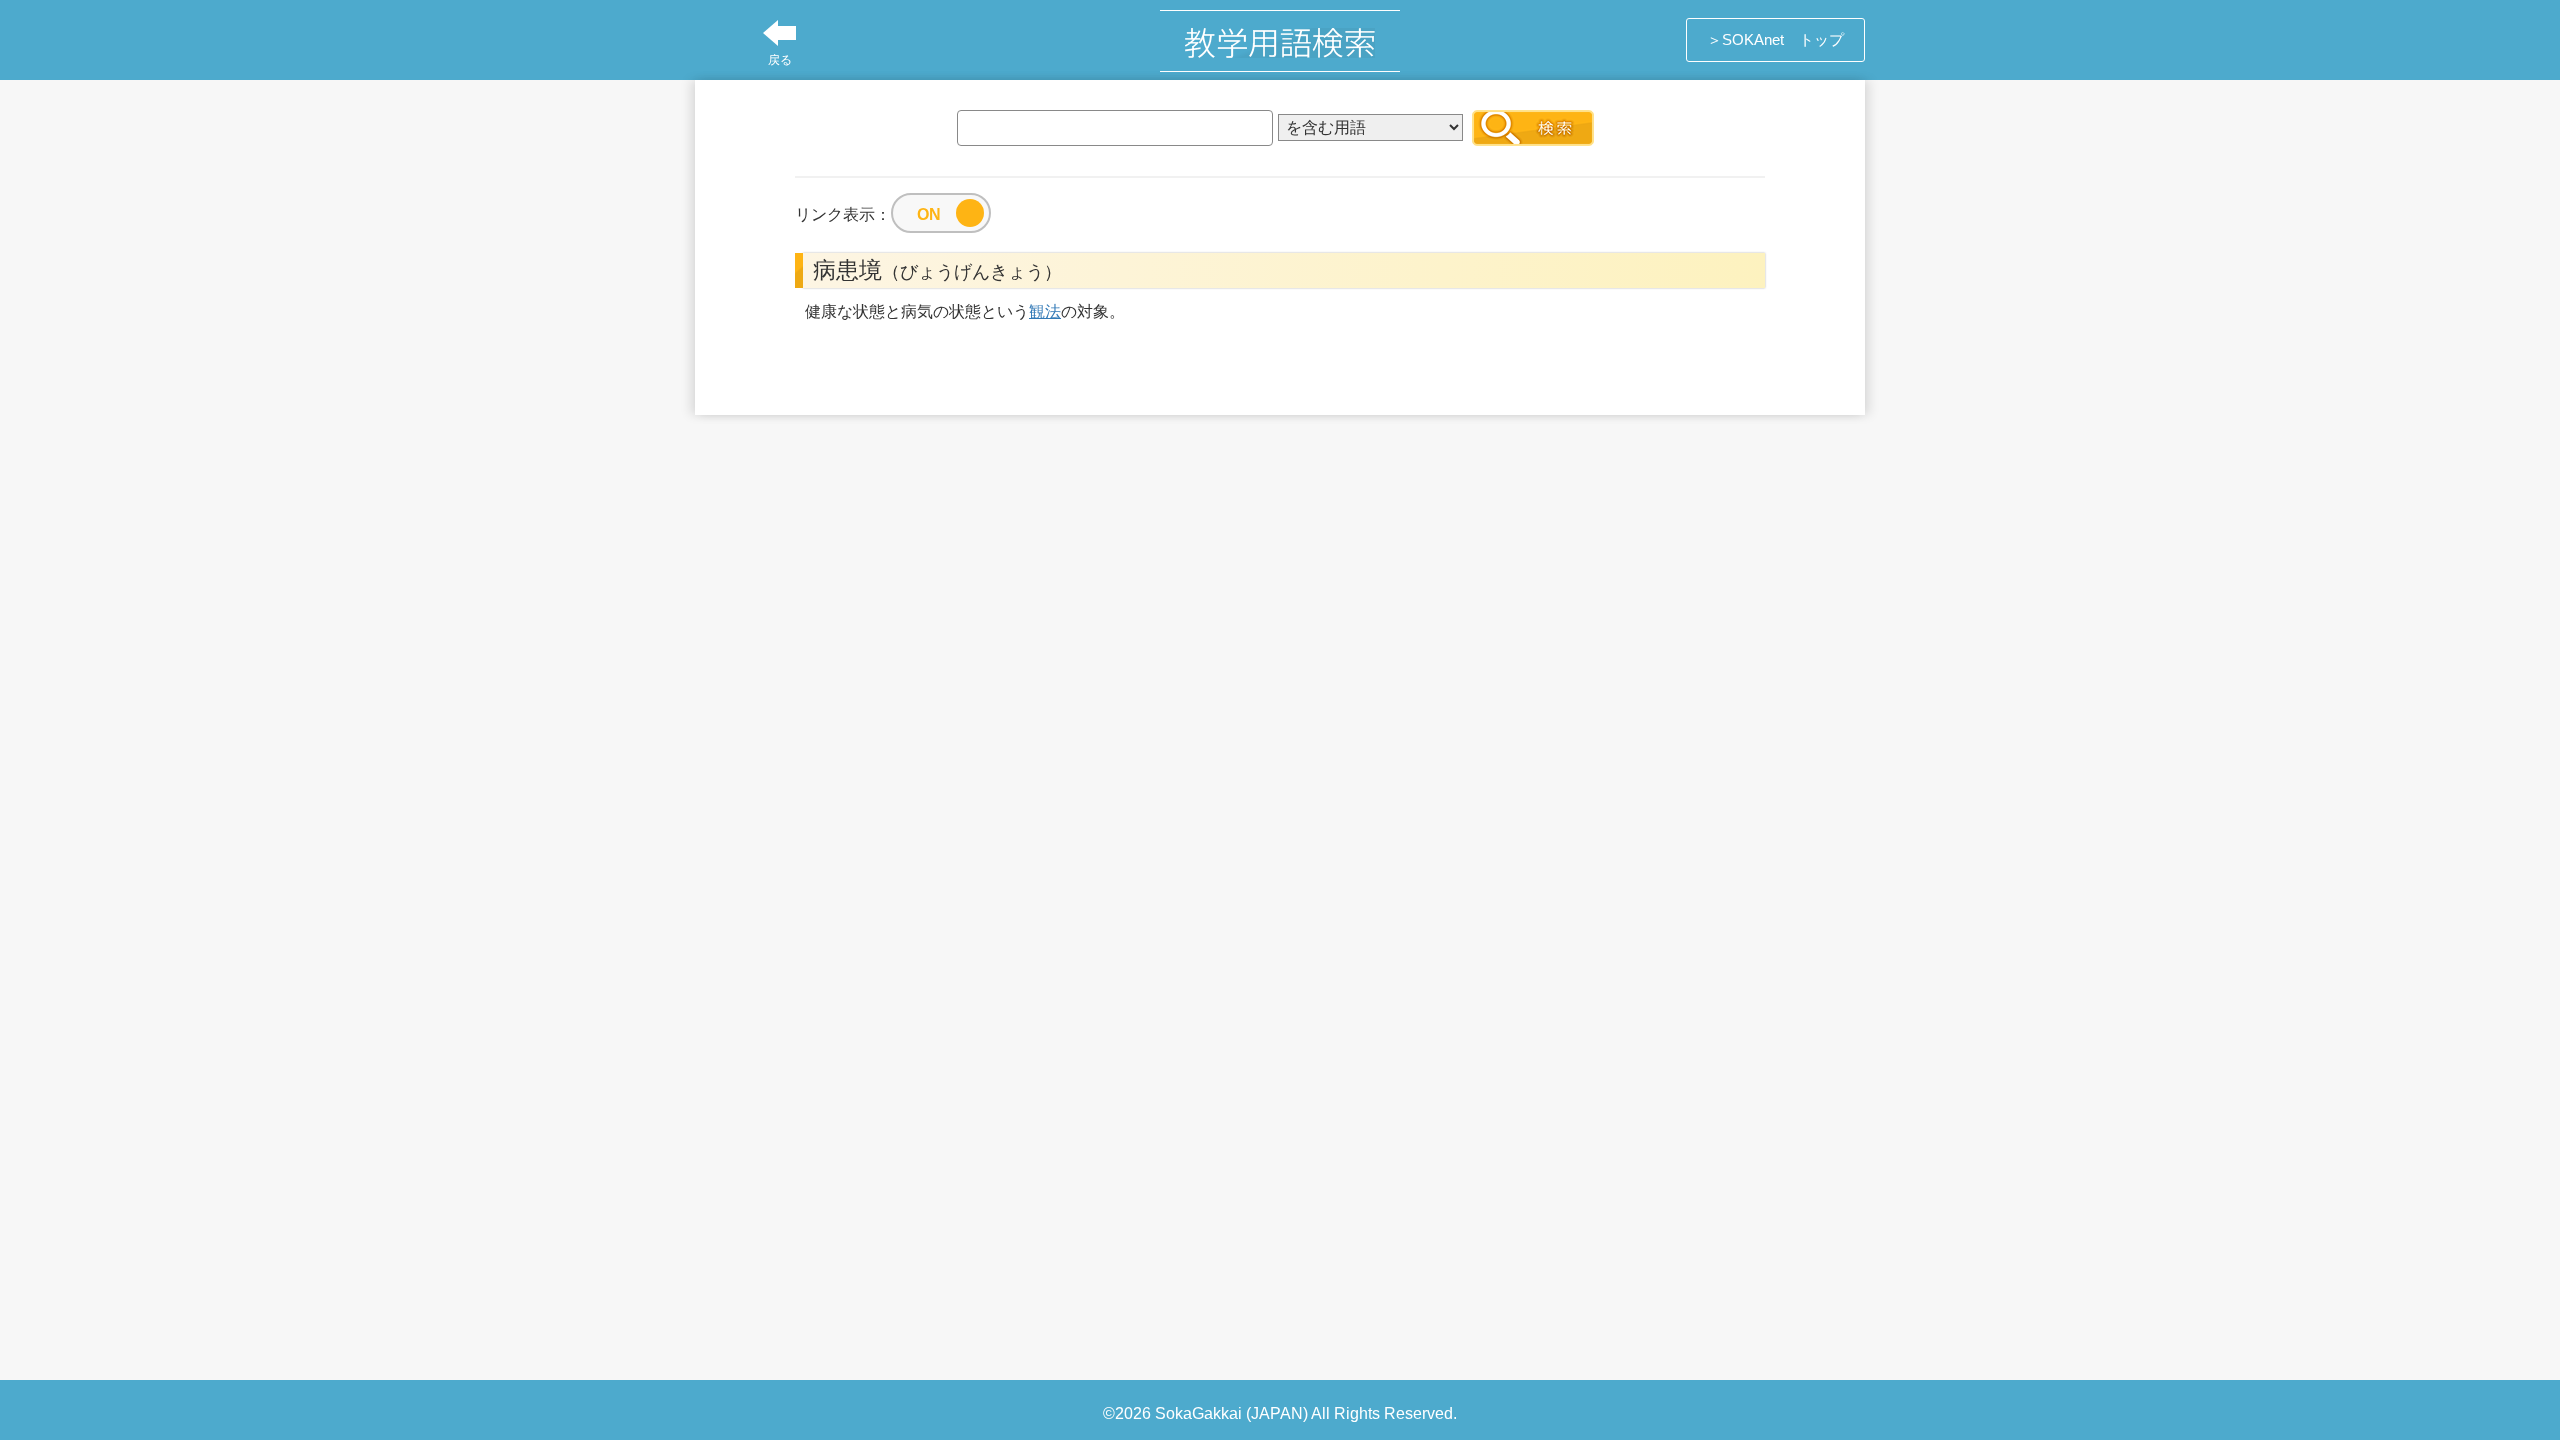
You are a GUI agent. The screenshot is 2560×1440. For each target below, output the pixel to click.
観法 (1045, 311)
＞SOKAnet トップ (1775, 39)
